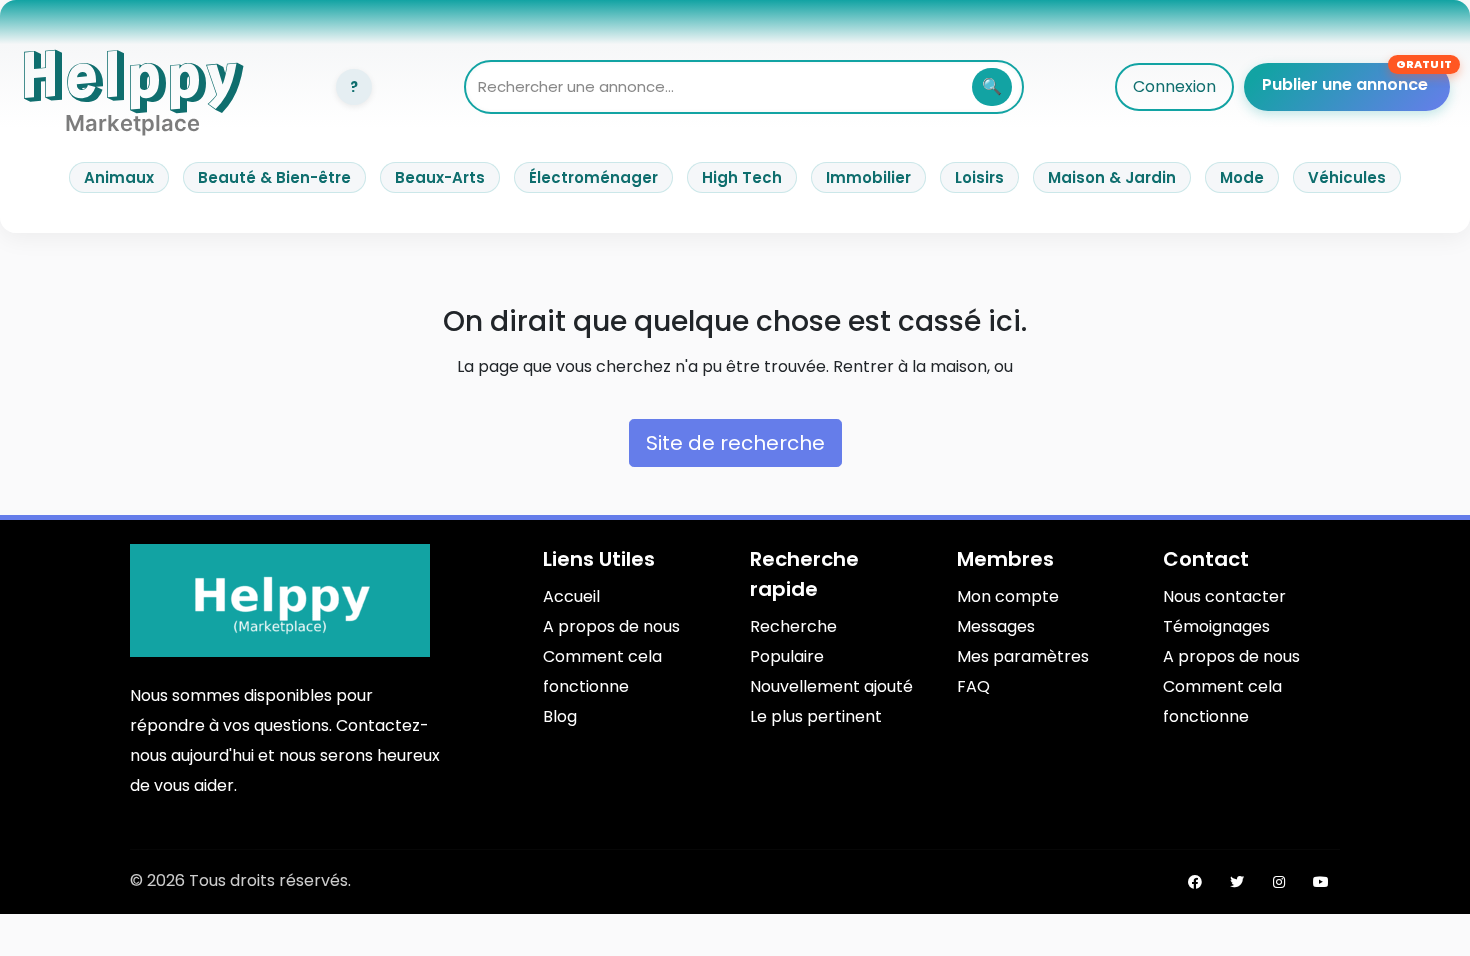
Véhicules (1347, 177)
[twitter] (1237, 882)
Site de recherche (735, 443)
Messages (996, 626)
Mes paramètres (1023, 656)
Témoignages (1216, 626)
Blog (560, 716)
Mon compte (1008, 596)
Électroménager (593, 177)
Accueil (571, 596)
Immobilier (868, 177)
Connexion (1174, 86)
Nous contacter (1224, 596)
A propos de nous (611, 626)
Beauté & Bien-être (274, 177)
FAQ (973, 686)
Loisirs (979, 177)
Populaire (787, 656)
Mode (1242, 177)
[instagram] (1279, 882)
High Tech (742, 177)
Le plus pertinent (816, 716)
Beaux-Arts (440, 177)
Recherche (793, 626)
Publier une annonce (1345, 84)
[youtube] (1321, 882)
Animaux (119, 177)
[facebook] (1195, 882)
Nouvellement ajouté (831, 686)
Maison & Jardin (1112, 177)
